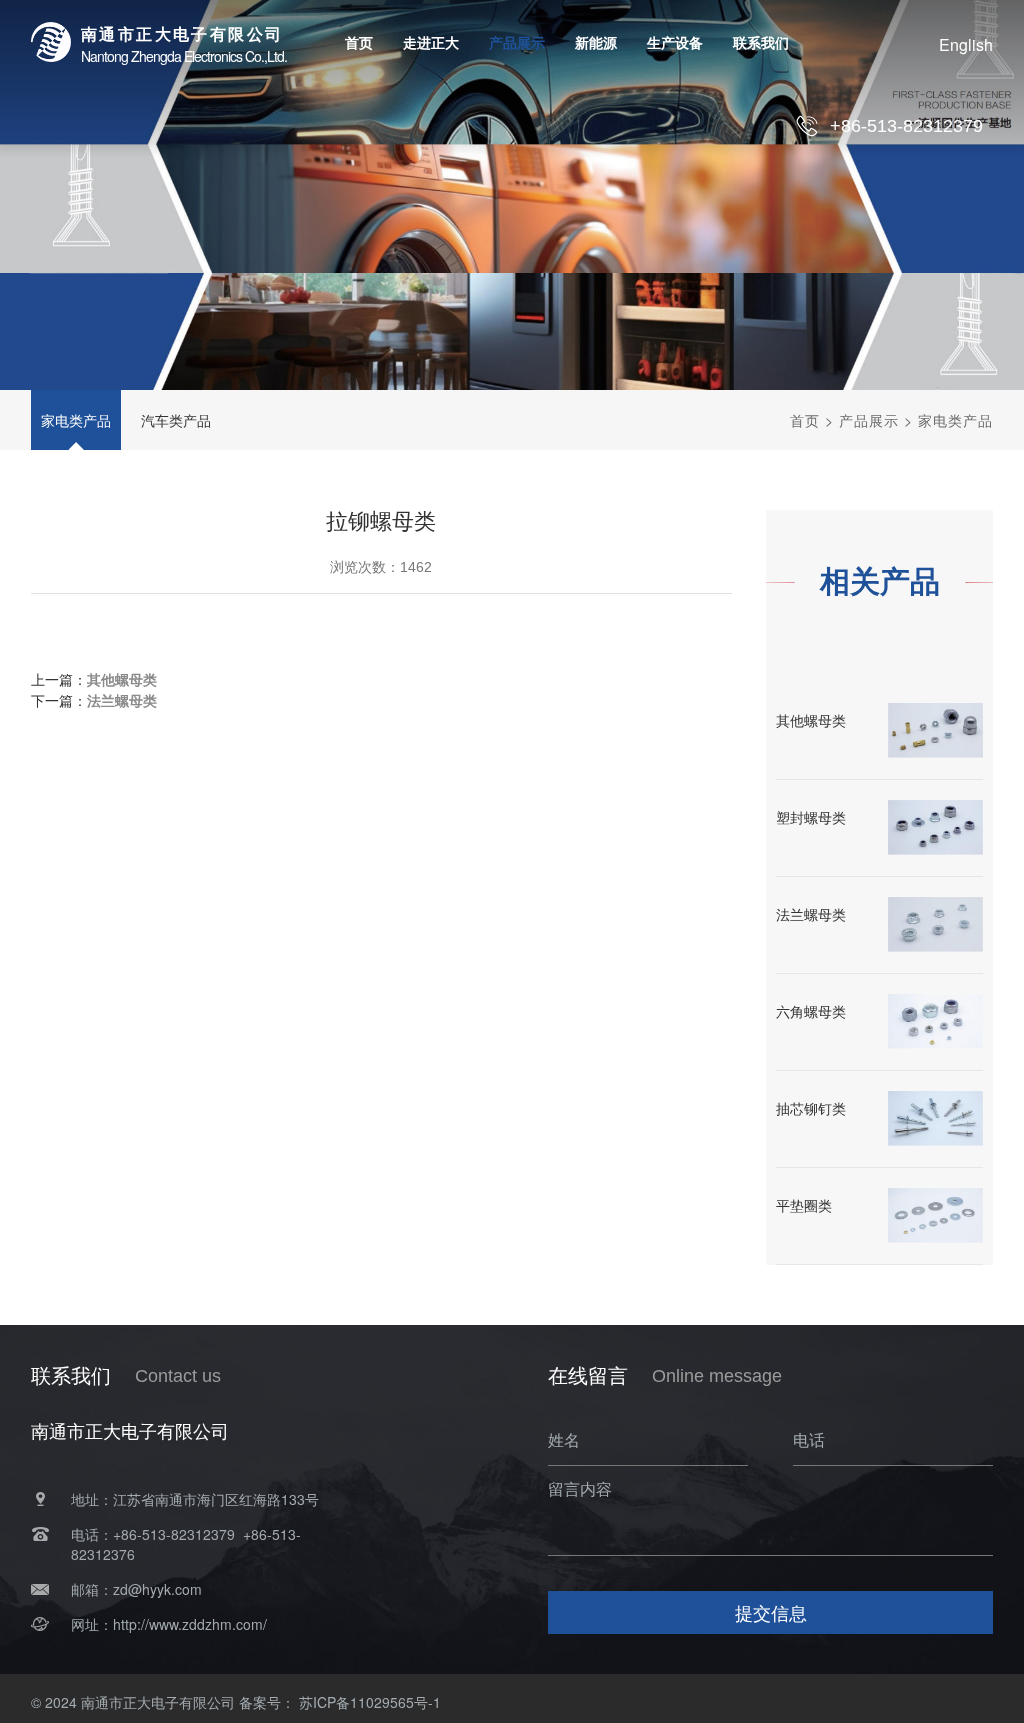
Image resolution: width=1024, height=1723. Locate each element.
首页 (805, 420)
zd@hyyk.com (157, 1589)
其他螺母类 (122, 679)
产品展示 (869, 420)
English (966, 44)
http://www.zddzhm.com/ (190, 1624)
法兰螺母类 (122, 700)
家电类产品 (76, 420)
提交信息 (771, 1612)
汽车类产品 (176, 420)
